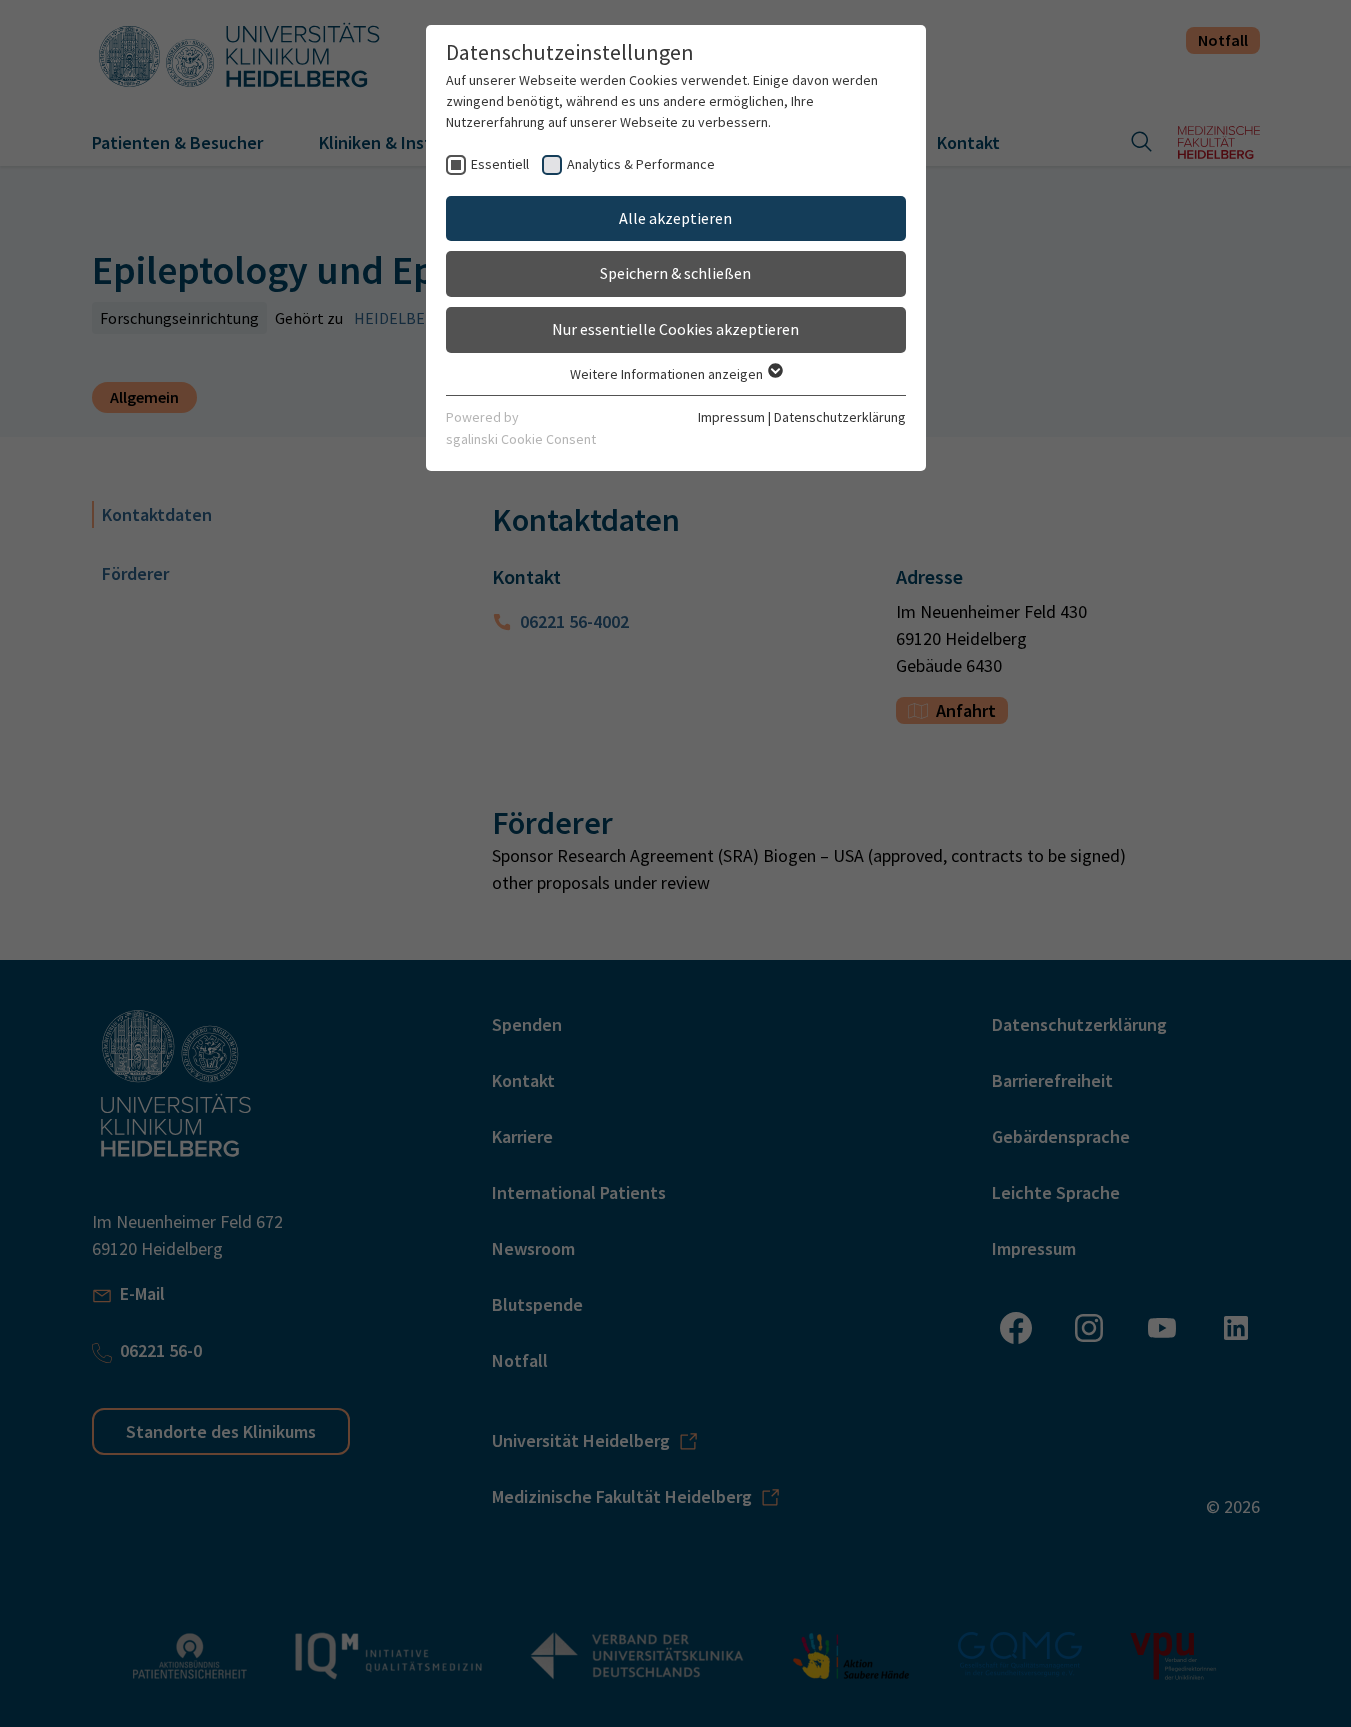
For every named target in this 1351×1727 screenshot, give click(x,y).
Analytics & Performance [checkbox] (641, 164)
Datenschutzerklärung (840, 417)
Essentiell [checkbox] (500, 164)
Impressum (731, 417)
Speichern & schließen (675, 273)
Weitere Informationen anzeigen (668, 374)
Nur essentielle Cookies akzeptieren (675, 329)
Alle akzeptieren (675, 218)
